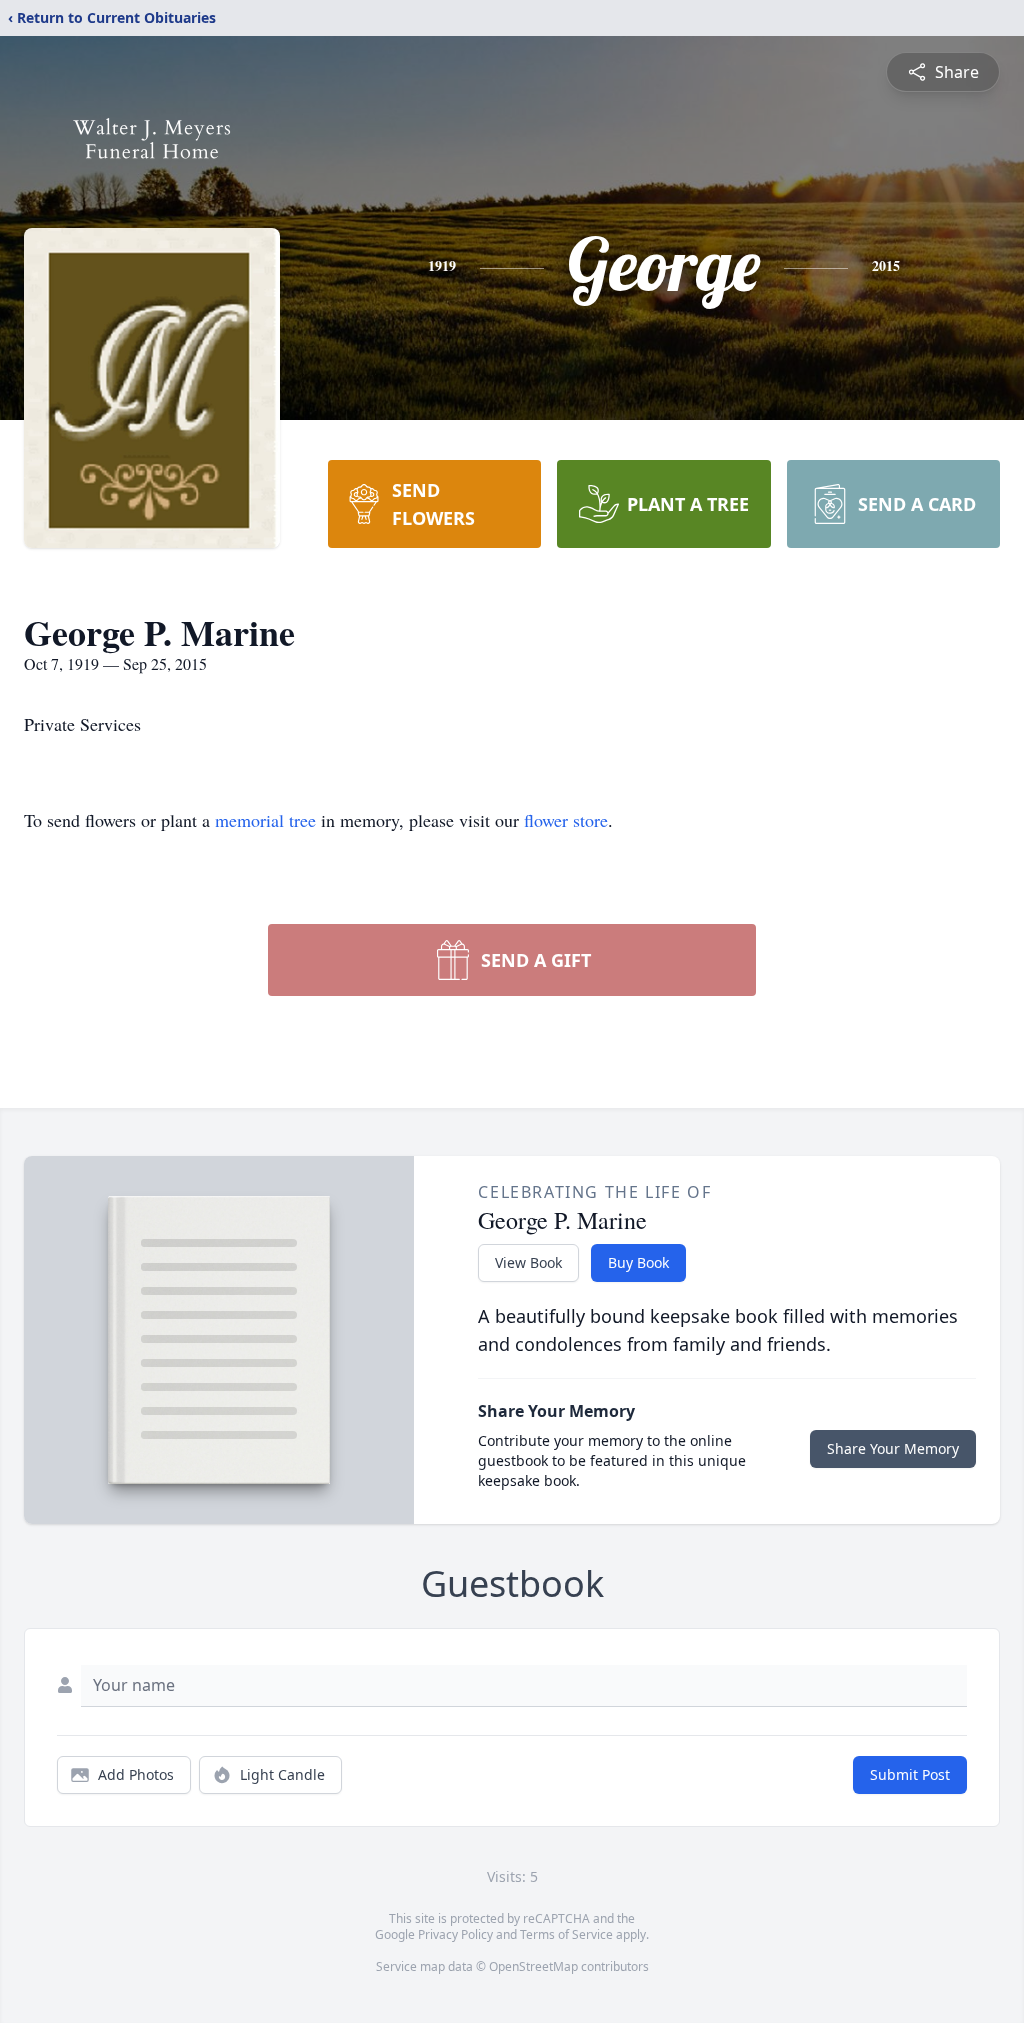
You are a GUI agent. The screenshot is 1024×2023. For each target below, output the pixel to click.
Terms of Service (566, 1934)
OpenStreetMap (533, 1966)
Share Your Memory (893, 1448)
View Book (528, 1262)
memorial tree (265, 820)
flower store (566, 820)
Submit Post (910, 1774)
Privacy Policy (455, 1934)
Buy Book (638, 1262)
